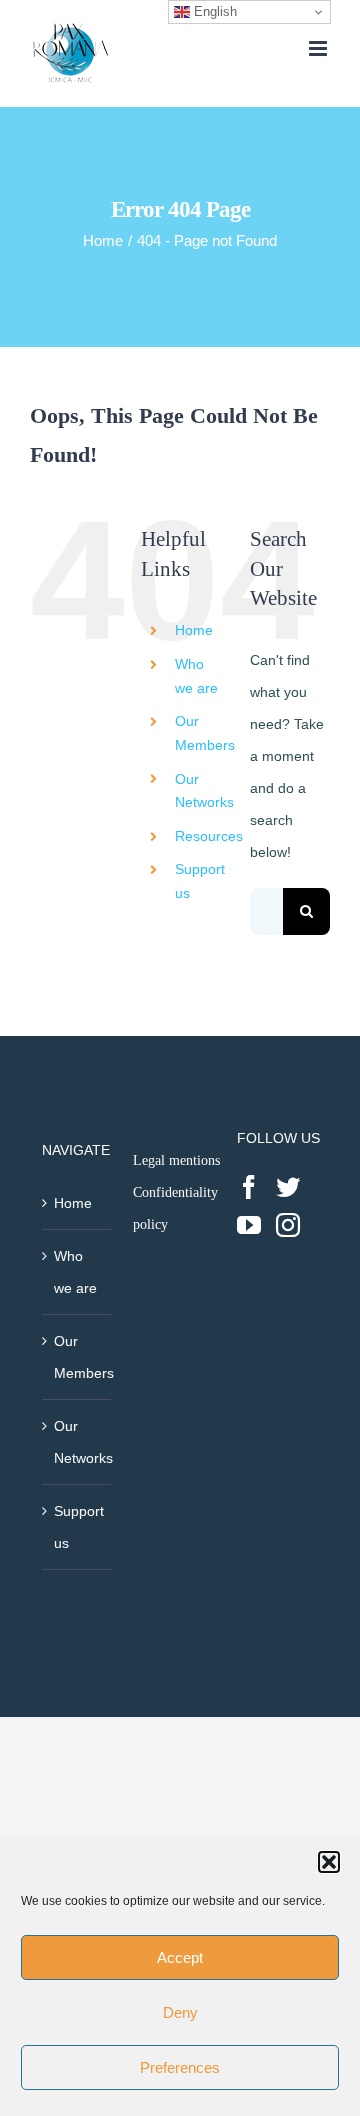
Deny (180, 2012)
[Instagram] (288, 1225)
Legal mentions (176, 1160)
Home (194, 630)
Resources (209, 836)
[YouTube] (249, 1225)
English (213, 11)
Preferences (180, 2067)
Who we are (75, 1272)
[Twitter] (288, 1187)
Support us (77, 1527)
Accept (180, 1957)
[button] (329, 1862)
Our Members (77, 1357)
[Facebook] (249, 1187)
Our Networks (77, 1442)
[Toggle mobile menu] (319, 48)
